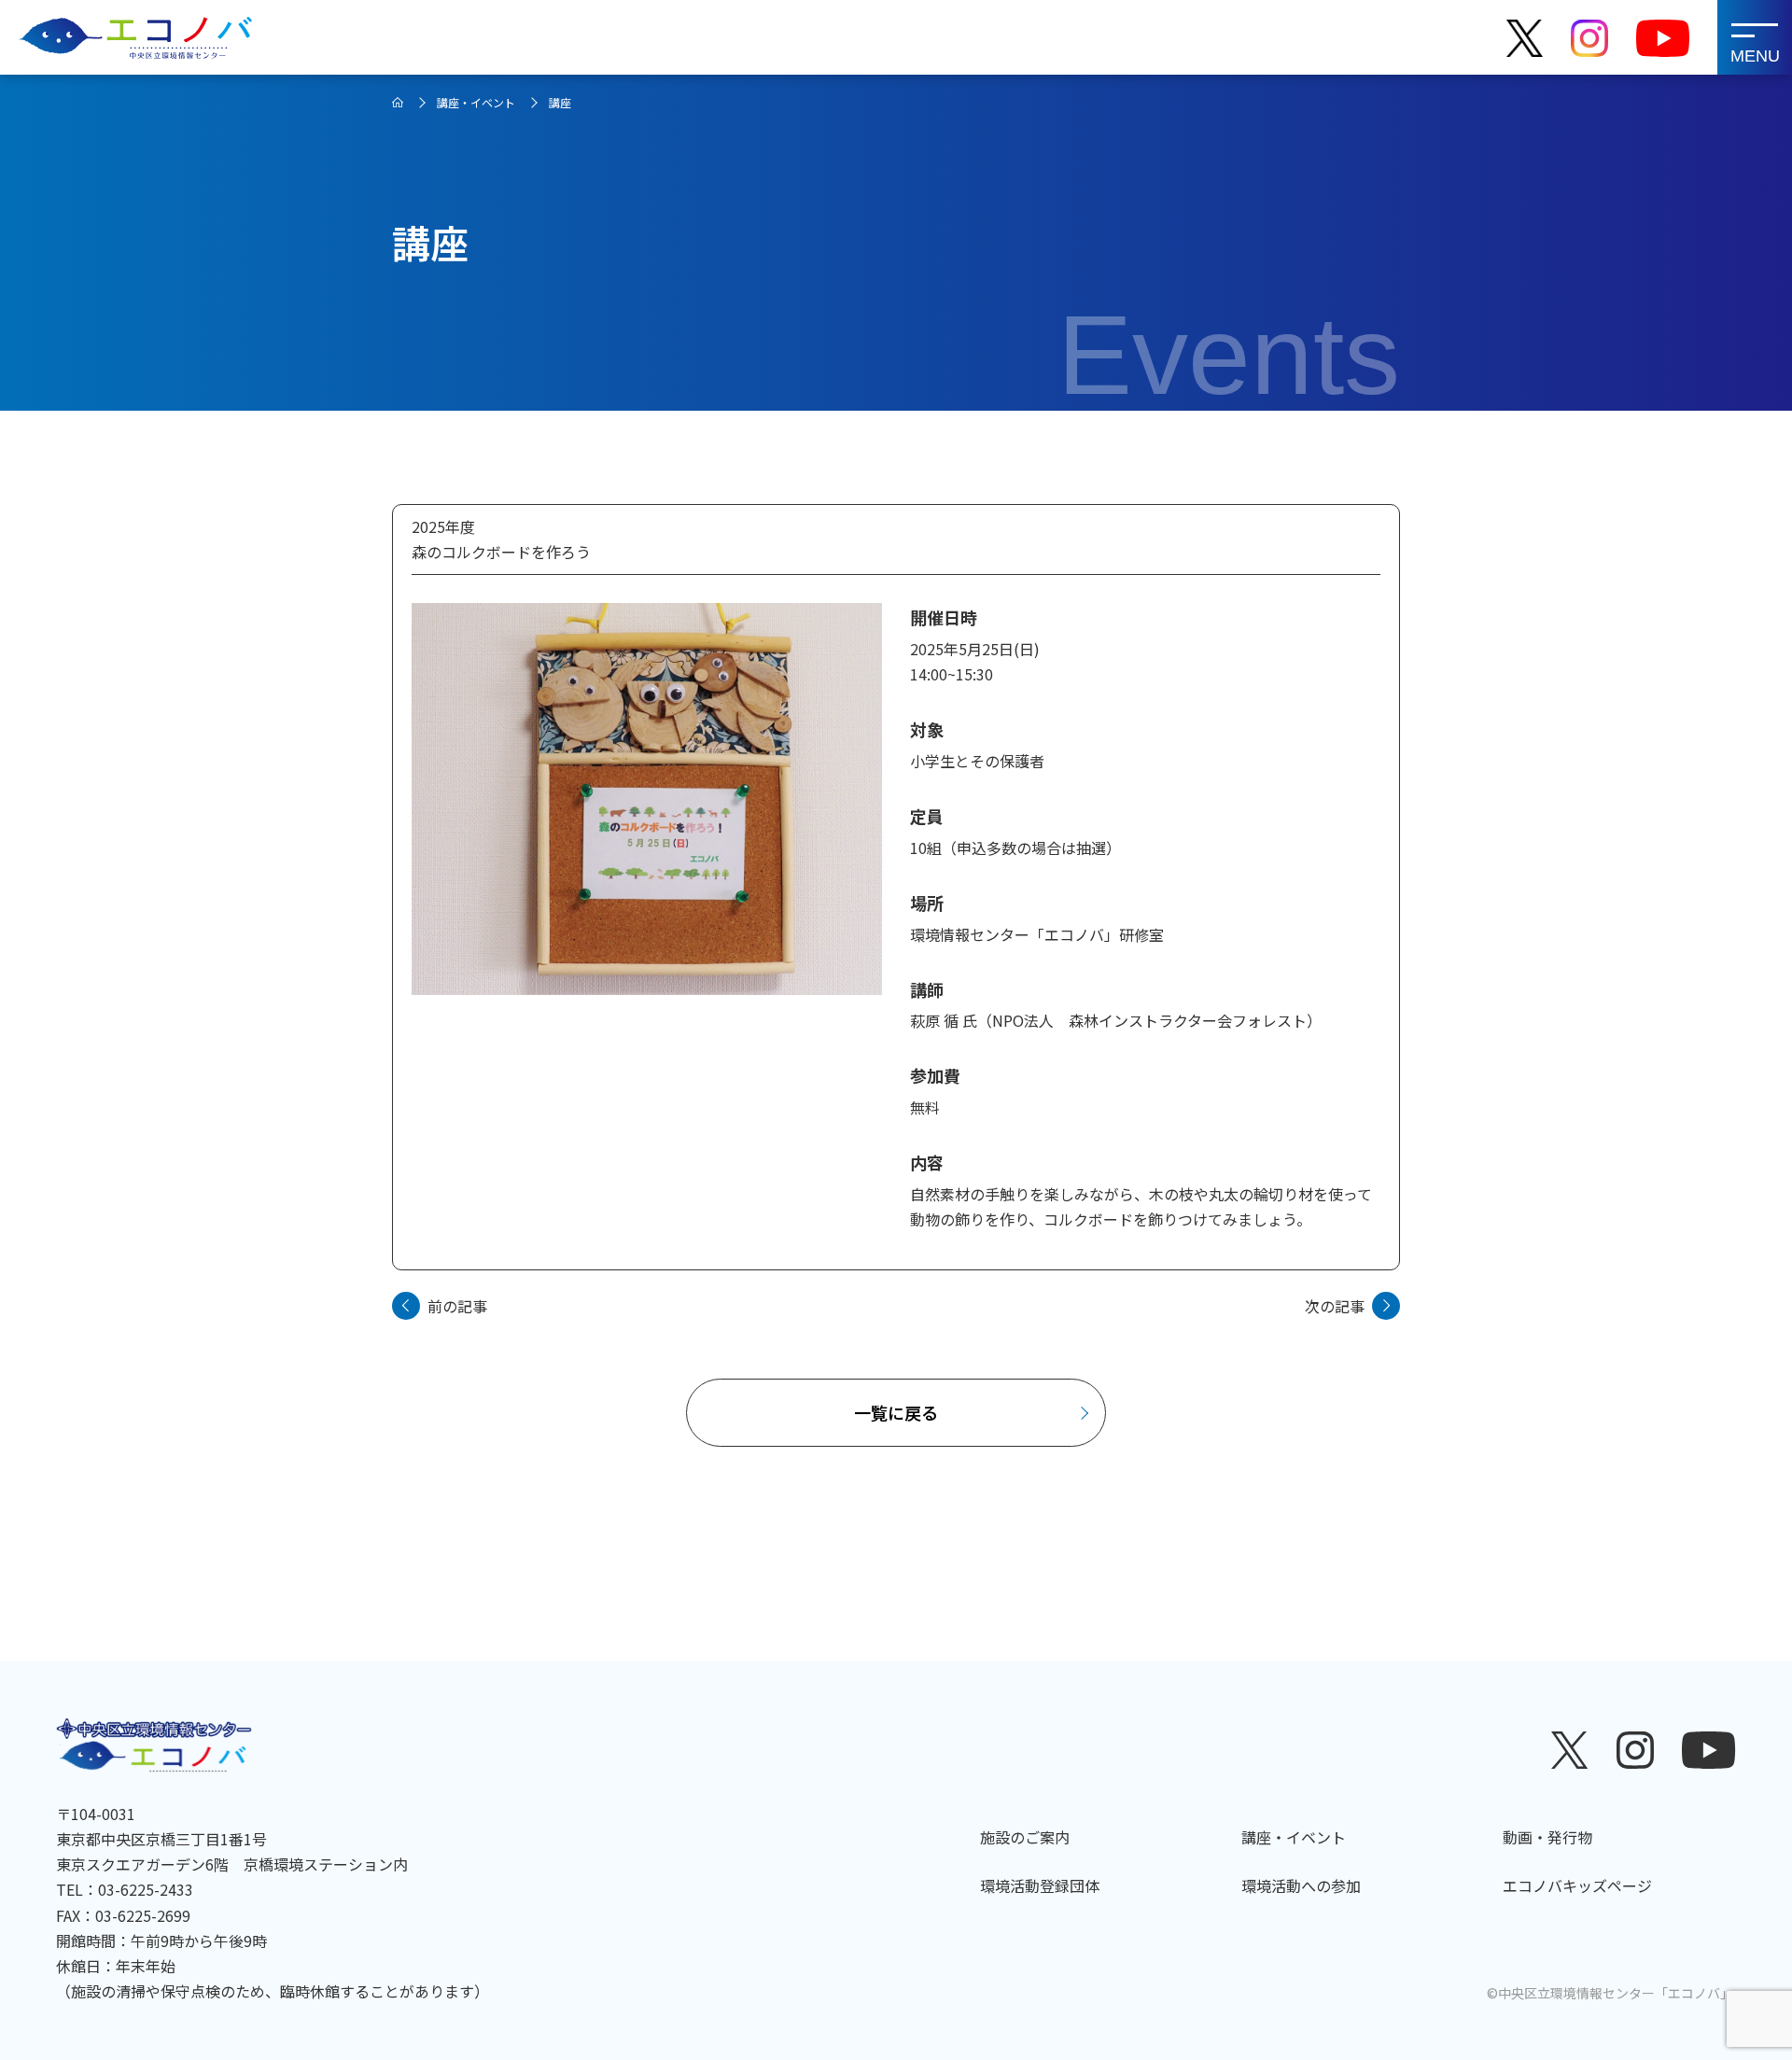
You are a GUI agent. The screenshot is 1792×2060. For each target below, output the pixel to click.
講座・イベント (476, 102)
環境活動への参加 (1301, 1885)
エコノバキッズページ (1577, 1885)
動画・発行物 (1547, 1837)
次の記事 (1335, 1306)
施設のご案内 (1025, 1837)
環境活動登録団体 (1040, 1885)
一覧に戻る (896, 1412)
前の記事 (457, 1306)
